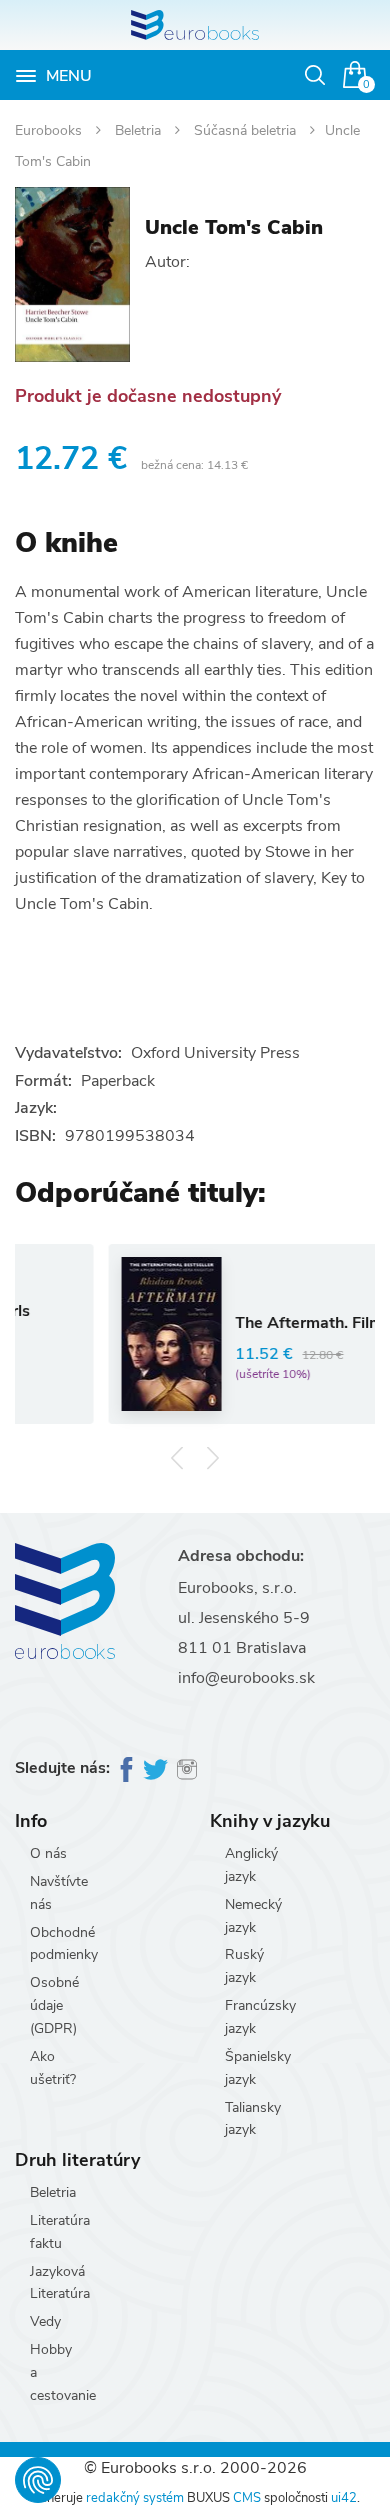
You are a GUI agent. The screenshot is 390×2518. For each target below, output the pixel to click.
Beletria (140, 130)
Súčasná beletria (247, 130)
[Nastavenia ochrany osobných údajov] (38, 2480)
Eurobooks (50, 130)
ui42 (344, 2498)
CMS (247, 2498)
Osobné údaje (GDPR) (54, 2005)
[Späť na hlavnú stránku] (195, 25)
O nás (48, 1853)
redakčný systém (135, 2498)
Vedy (45, 2321)
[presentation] (177, 1457)
